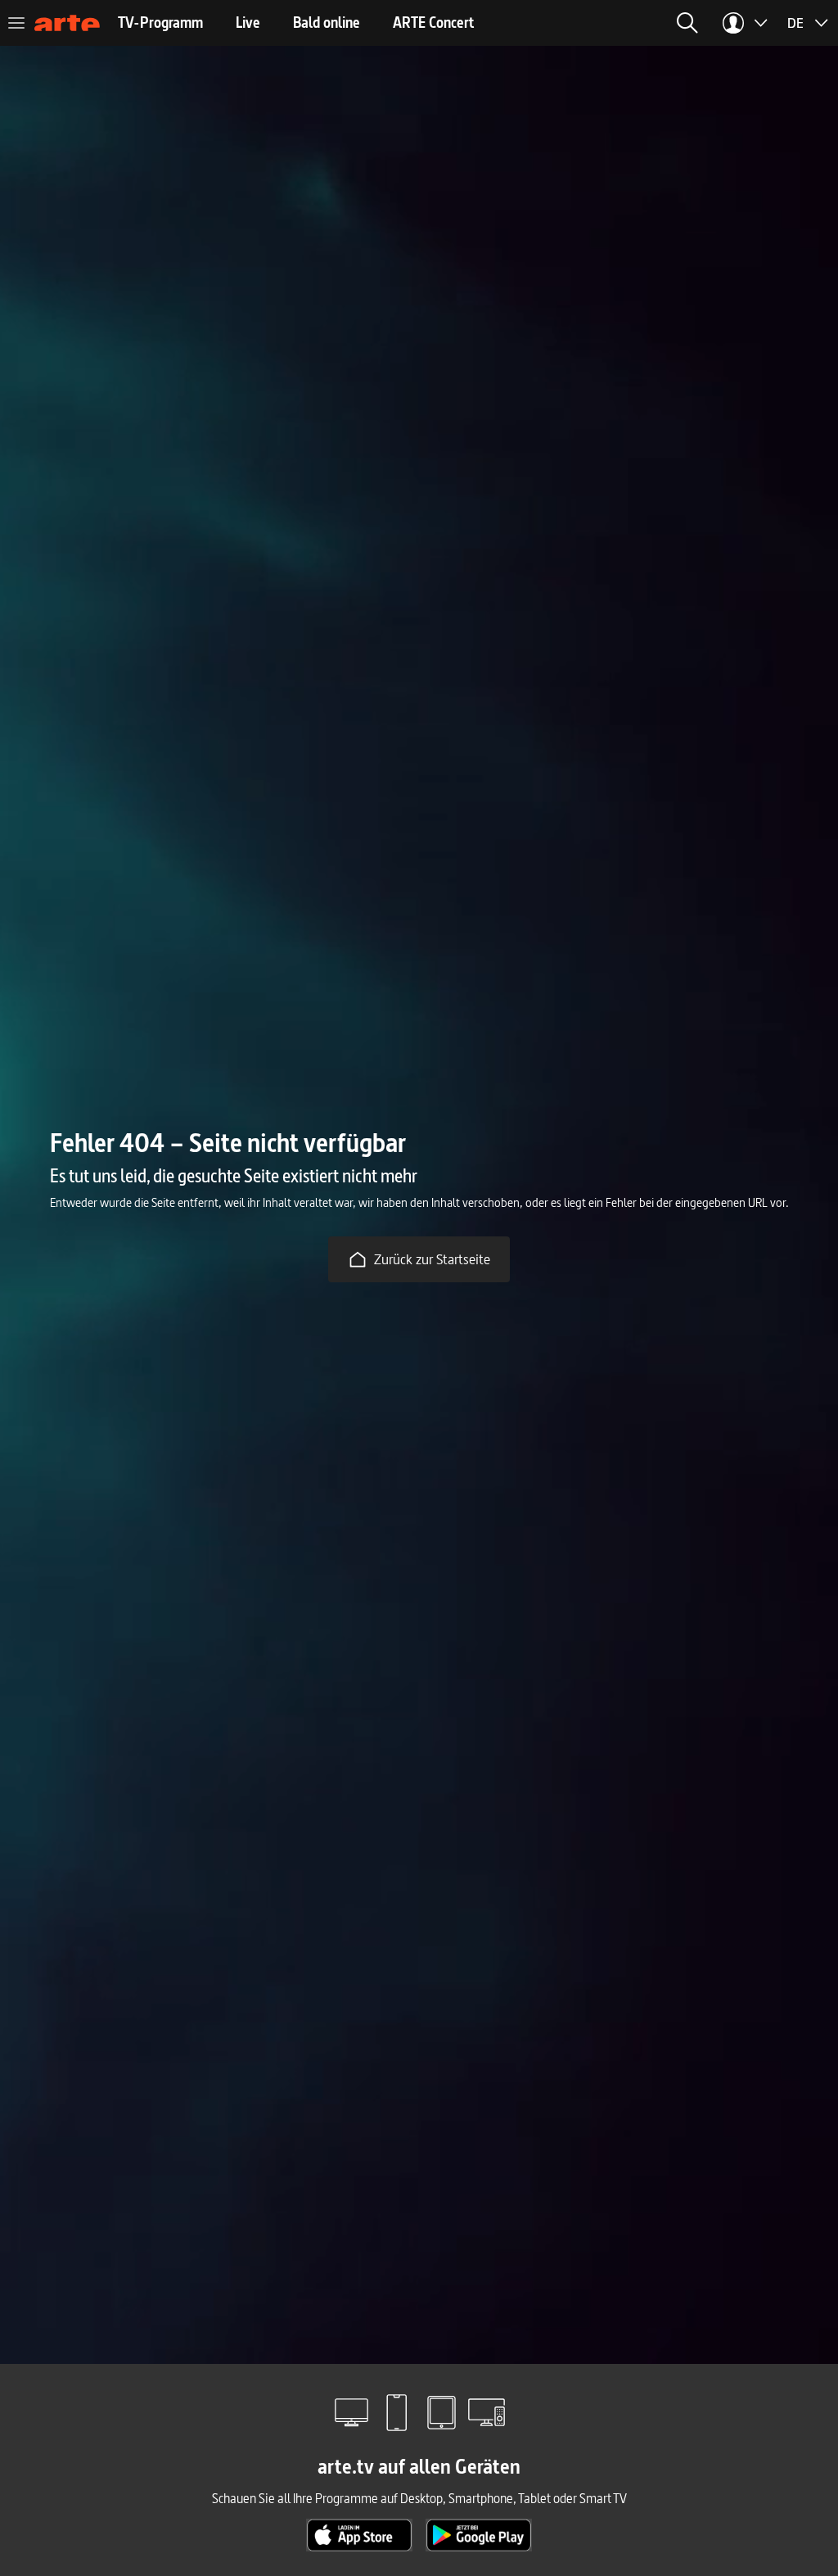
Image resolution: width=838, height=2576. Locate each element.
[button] (687, 23)
